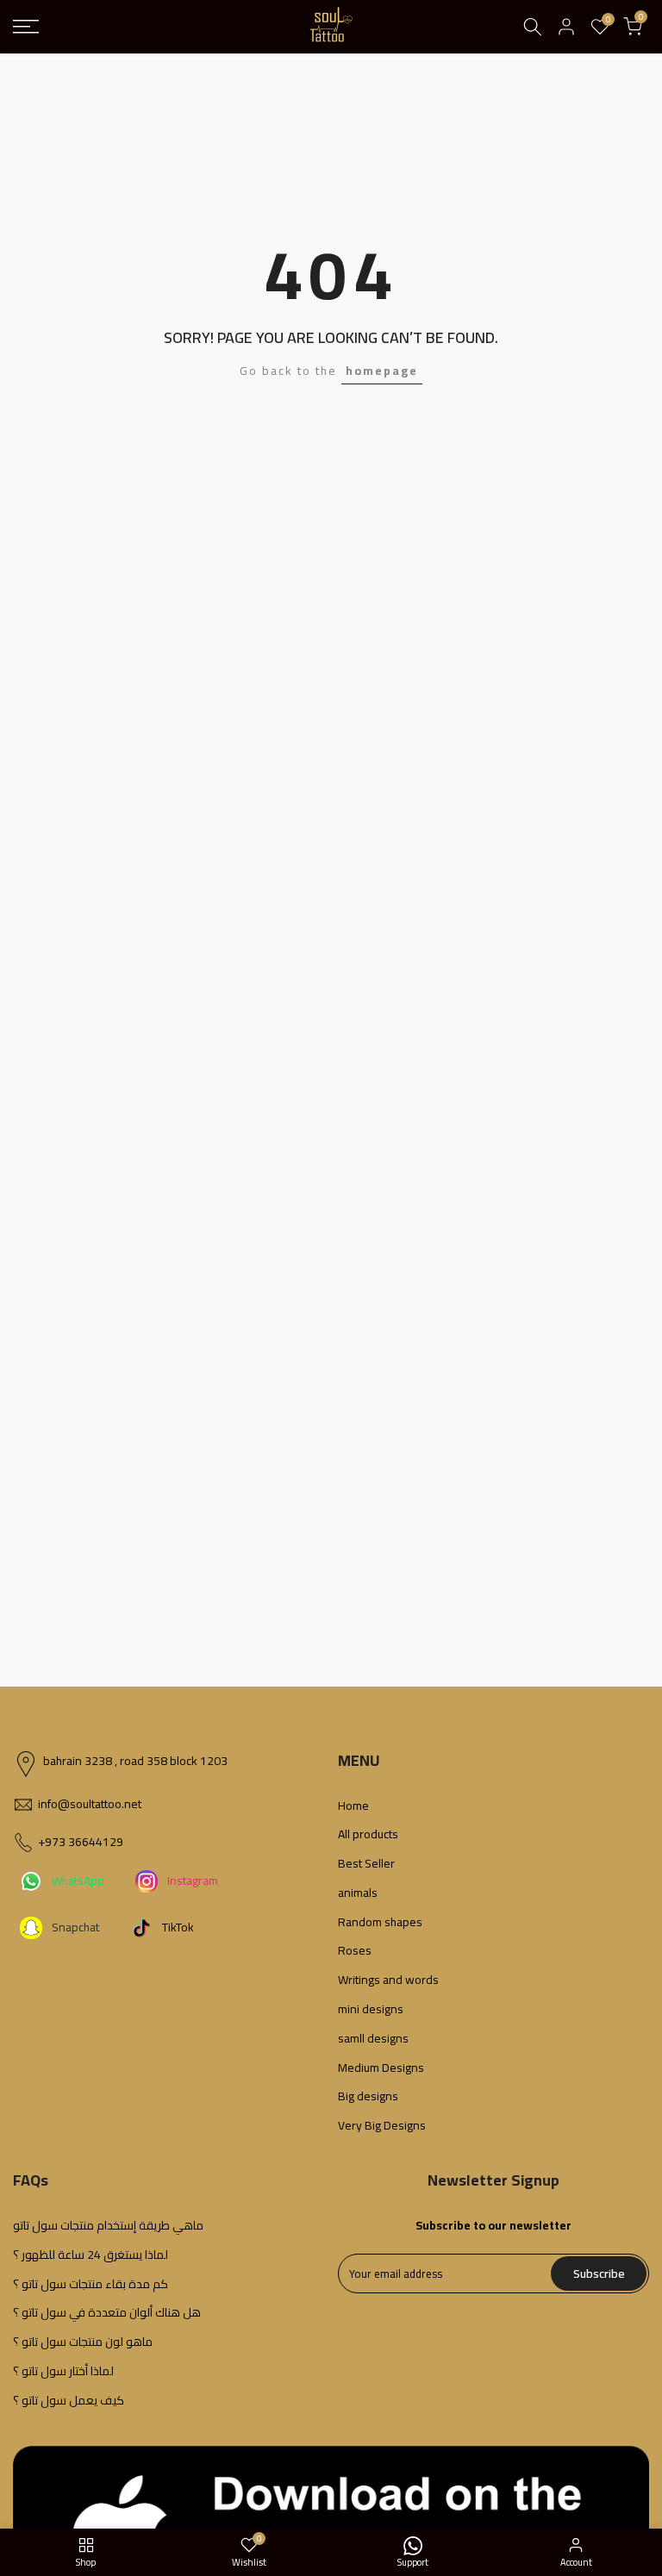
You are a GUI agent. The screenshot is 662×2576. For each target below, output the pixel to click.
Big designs (368, 2097)
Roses (355, 1951)
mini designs (371, 2010)
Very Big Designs (382, 2126)
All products (368, 1835)
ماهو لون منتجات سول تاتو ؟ (83, 2342)
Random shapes (380, 1923)
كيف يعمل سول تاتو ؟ (69, 2401)
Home (353, 1806)
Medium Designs (381, 2068)
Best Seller (366, 1864)
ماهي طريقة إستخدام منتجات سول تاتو (108, 2226)
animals (358, 1893)
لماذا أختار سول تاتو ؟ (63, 2372)
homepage (382, 371)
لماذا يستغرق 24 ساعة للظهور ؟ (91, 2255)
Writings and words (388, 1980)
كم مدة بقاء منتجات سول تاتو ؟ (91, 2285)
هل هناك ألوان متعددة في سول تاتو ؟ (107, 2313)
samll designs (373, 2039)
